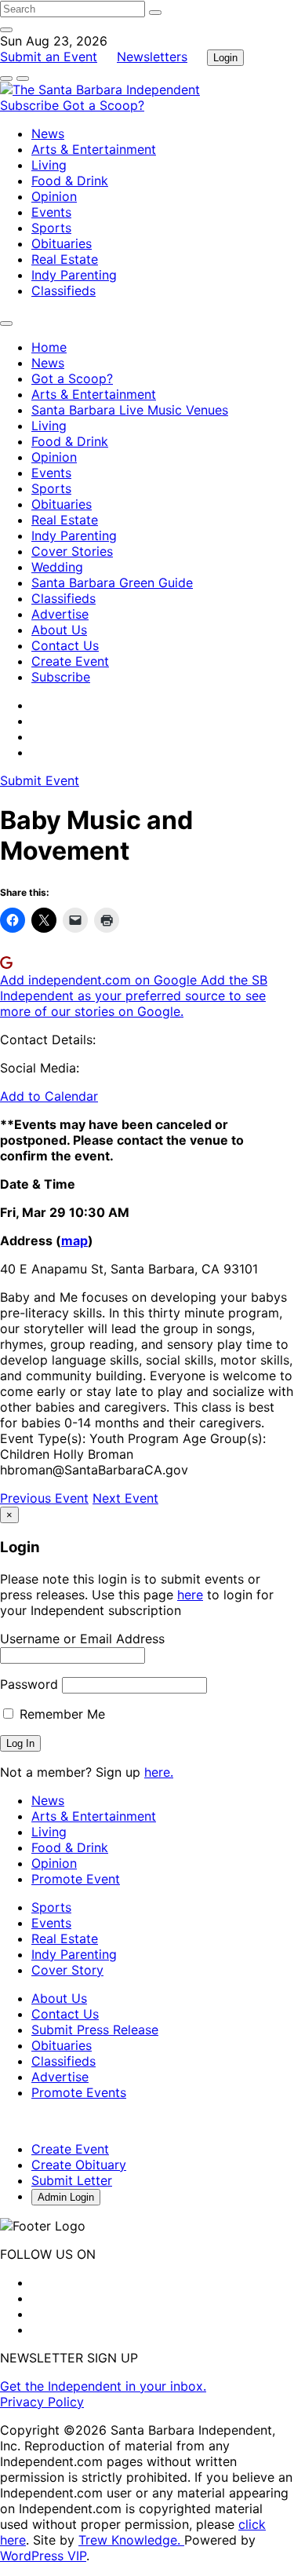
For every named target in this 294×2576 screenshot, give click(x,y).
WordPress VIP (43, 2556)
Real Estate (65, 259)
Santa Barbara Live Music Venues (130, 410)
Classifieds (64, 290)
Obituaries (62, 243)
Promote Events (79, 2092)
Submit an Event (49, 57)
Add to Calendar (49, 1096)
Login (225, 58)
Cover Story (67, 1970)
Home (49, 347)
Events (51, 212)
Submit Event (40, 780)
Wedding (57, 567)
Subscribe (31, 105)
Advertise (60, 614)
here (190, 1595)
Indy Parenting (74, 275)
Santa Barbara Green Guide (112, 583)
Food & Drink (70, 181)
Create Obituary (79, 2165)
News (48, 133)
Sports (51, 228)
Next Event (125, 1498)
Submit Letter (72, 2180)
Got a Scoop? (103, 105)
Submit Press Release (95, 2030)
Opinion (54, 196)
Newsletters (152, 57)
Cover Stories (72, 551)
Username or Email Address (82, 1639)
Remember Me (60, 1714)
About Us (59, 630)
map (74, 1240)
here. (159, 1772)
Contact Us (65, 645)
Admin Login (66, 2197)
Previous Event (44, 1498)
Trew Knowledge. (131, 2540)
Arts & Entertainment (94, 149)
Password (29, 1684)
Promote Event (76, 1879)
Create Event (70, 661)
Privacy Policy (42, 2402)
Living (49, 165)
